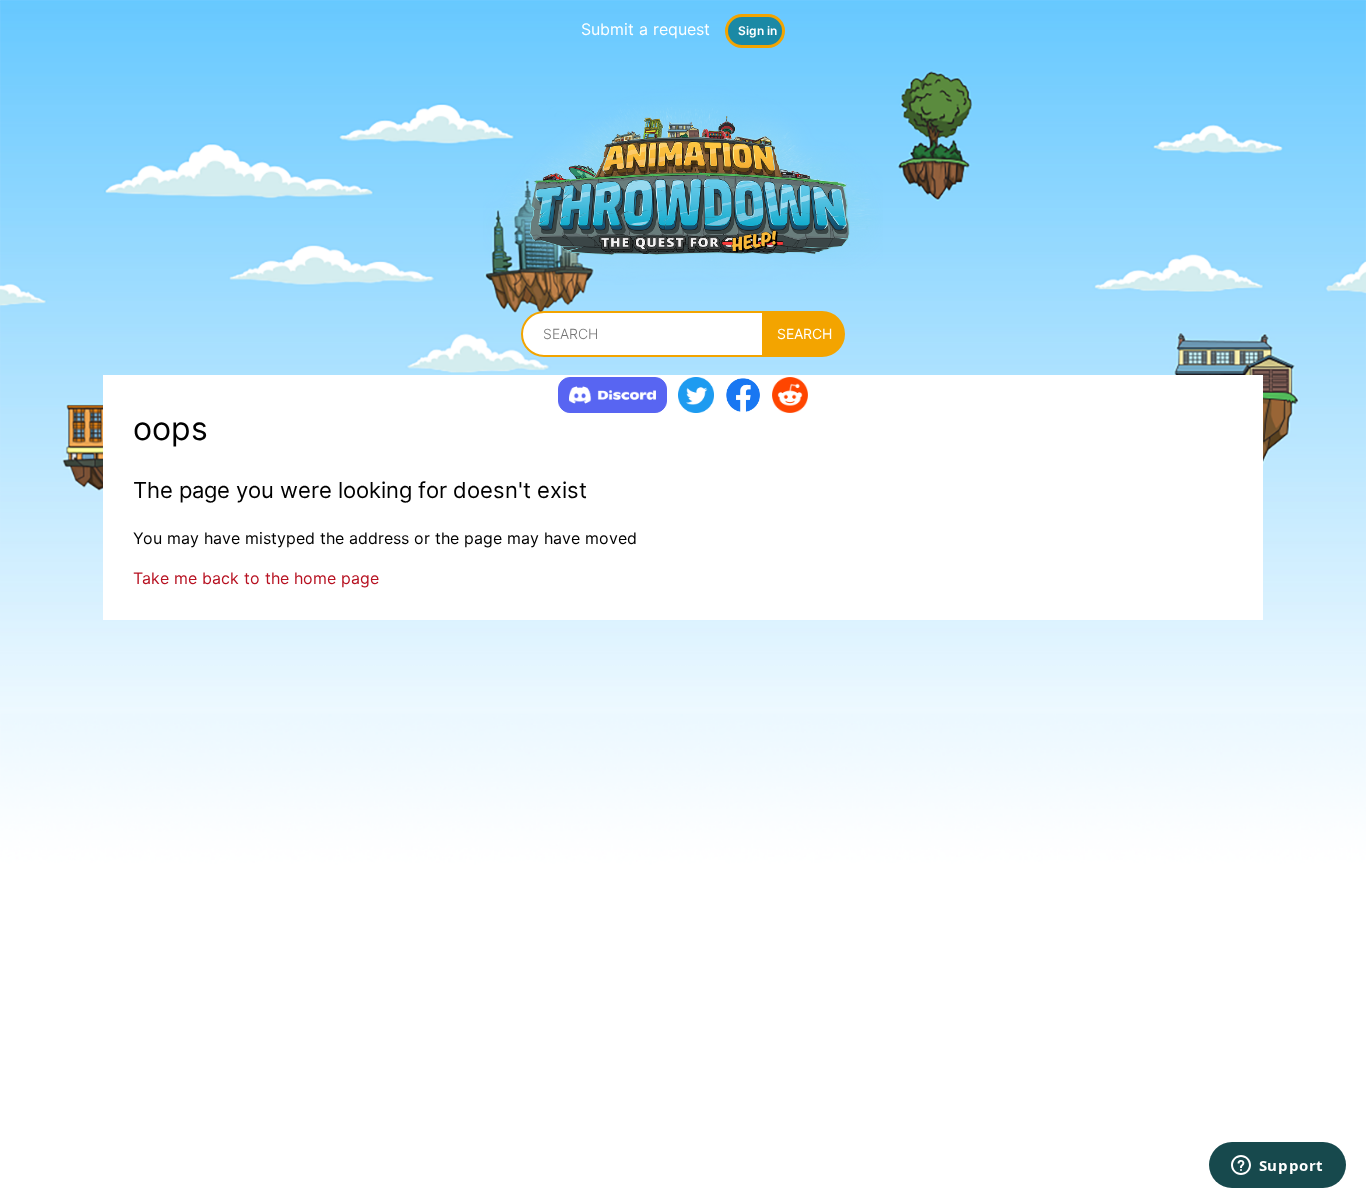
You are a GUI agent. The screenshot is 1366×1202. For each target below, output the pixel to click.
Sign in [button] (757, 30)
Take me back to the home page (256, 578)
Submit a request (645, 29)
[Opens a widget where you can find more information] (1277, 1167)
